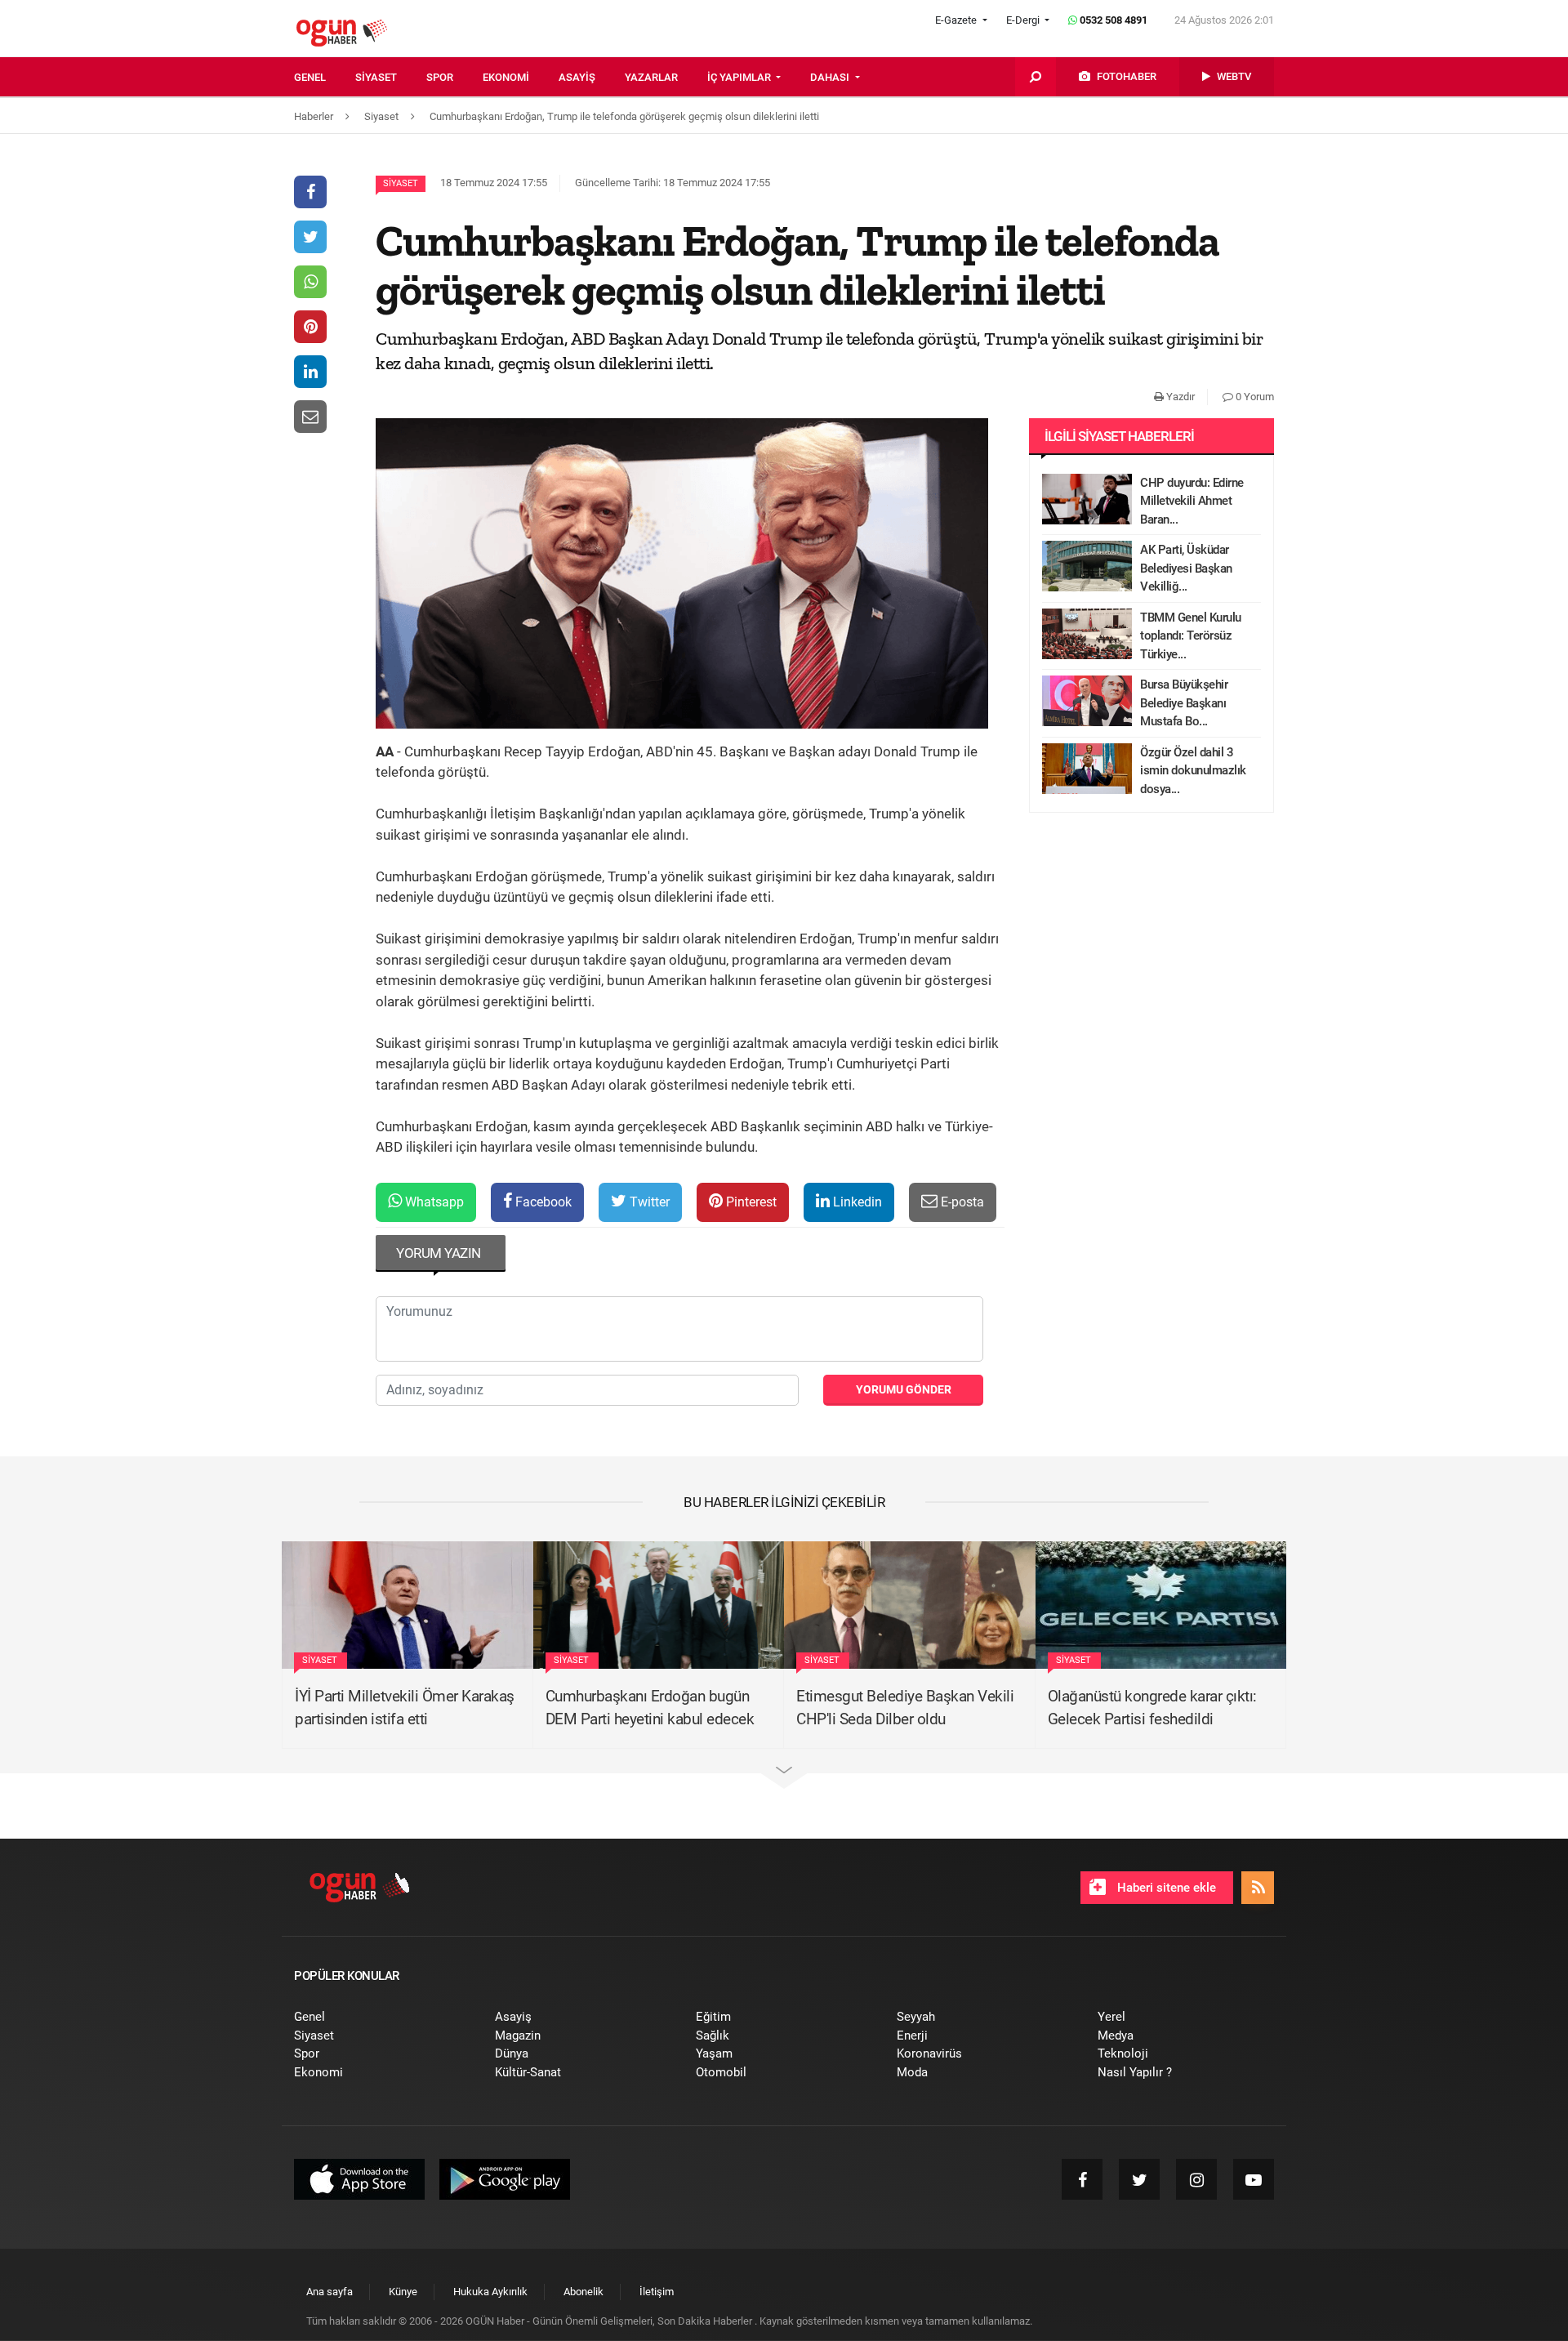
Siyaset (401, 183)
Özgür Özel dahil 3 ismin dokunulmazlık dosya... (1193, 771)
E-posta (961, 1202)
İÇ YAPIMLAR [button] (740, 77)
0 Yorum (1254, 397)
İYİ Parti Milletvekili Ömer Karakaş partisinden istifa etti (405, 1708)
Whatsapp (433, 1202)
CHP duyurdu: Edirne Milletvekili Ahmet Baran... (1192, 501)
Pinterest (750, 1202)
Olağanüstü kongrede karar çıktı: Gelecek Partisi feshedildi (1152, 1708)
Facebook (542, 1202)
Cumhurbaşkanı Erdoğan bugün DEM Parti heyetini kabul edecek (650, 1708)
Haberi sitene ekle (1165, 1888)
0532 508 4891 (1112, 20)
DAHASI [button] (831, 77)
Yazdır (1179, 397)
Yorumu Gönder (904, 1389)
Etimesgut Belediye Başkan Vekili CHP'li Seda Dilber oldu (905, 1708)
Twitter (648, 1202)
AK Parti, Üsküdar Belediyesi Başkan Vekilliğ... (1186, 568)
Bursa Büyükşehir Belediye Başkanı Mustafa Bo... (1184, 703)
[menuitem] (325, 78)
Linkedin (856, 1202)
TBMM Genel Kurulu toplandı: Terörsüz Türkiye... (1191, 636)
